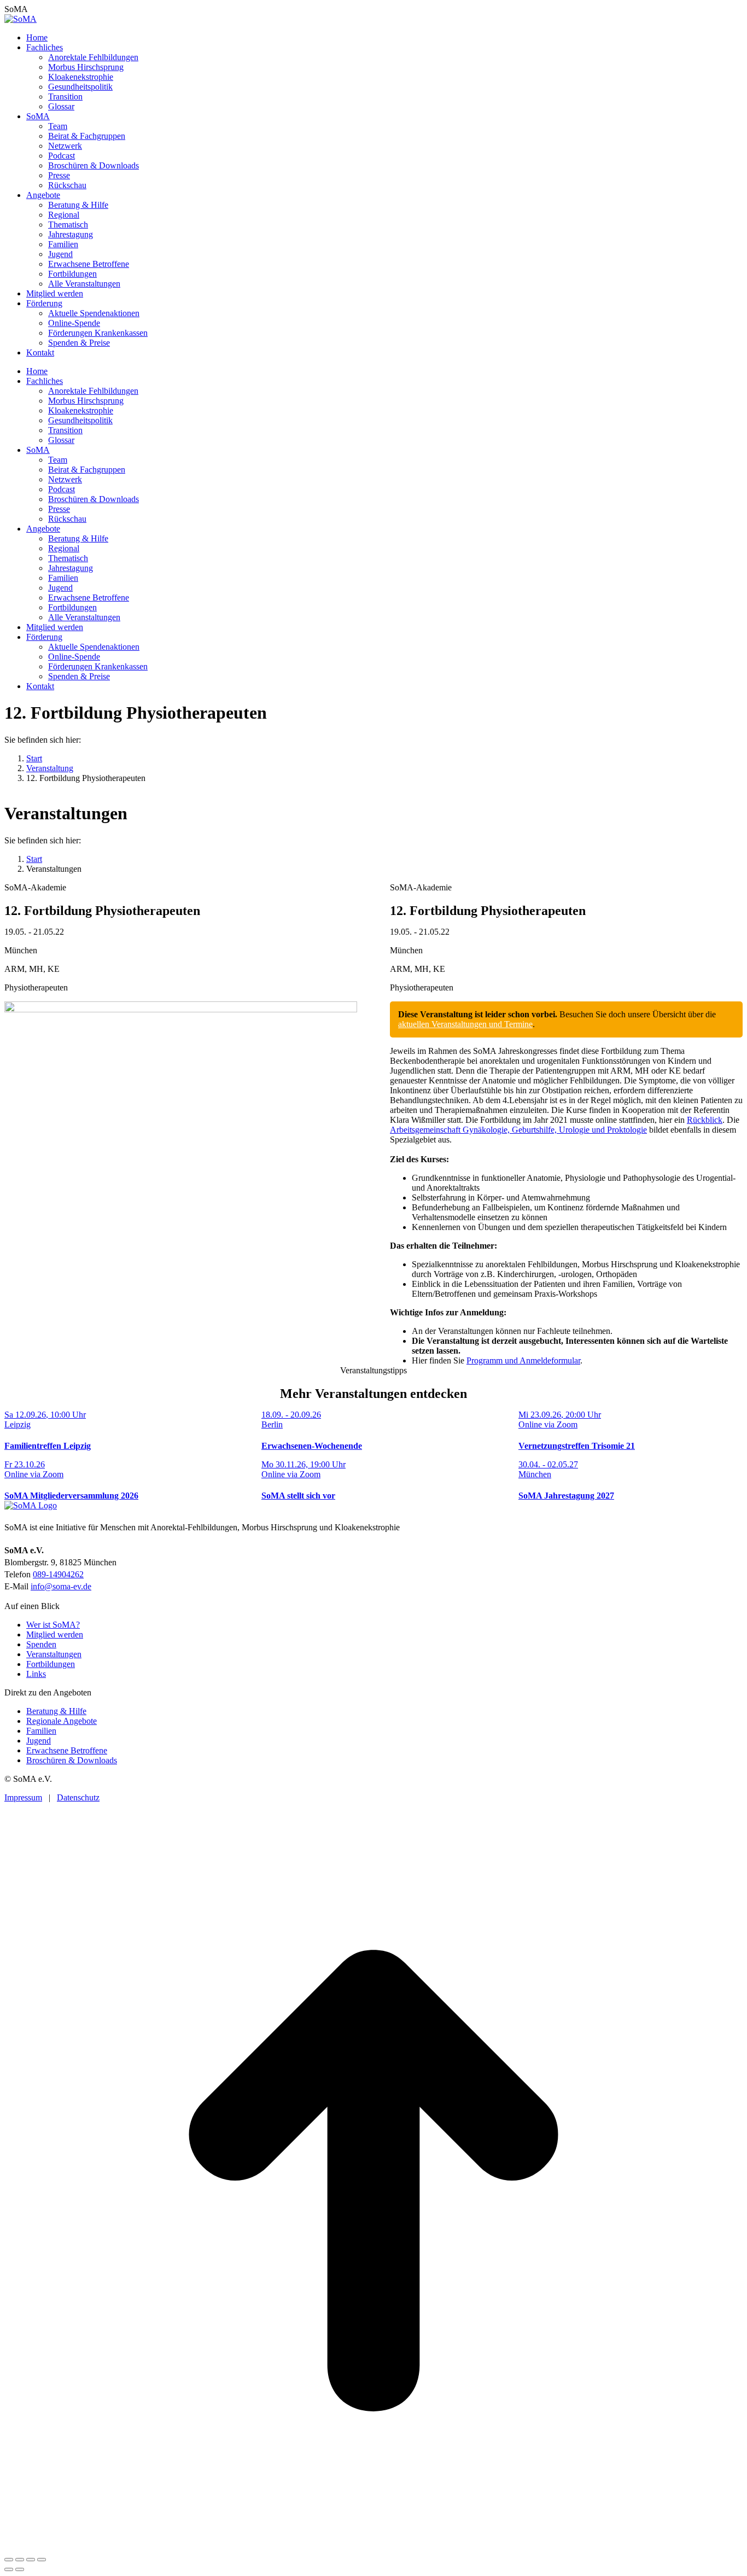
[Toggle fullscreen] (31, 2560)
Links (36, 1674)
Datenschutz (78, 1797)
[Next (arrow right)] (20, 2569)
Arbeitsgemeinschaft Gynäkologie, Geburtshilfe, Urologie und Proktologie (518, 1130)
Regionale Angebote (62, 1721)
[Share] (20, 2560)
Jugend (39, 1741)
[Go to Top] (373, 2547)
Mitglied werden (55, 1634)
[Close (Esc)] (9, 2560)
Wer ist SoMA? (53, 1625)
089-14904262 (58, 1574)
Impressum (23, 1797)
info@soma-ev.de (61, 1586)
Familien (41, 1731)
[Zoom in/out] (42, 2560)
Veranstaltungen (54, 1654)
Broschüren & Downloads (72, 1760)
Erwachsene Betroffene (67, 1750)
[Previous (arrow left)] (9, 2569)
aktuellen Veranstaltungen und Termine (465, 1024)
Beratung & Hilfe (56, 1711)
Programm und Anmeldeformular (523, 1360)
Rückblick (705, 1120)
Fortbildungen (51, 1664)
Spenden (41, 1644)
